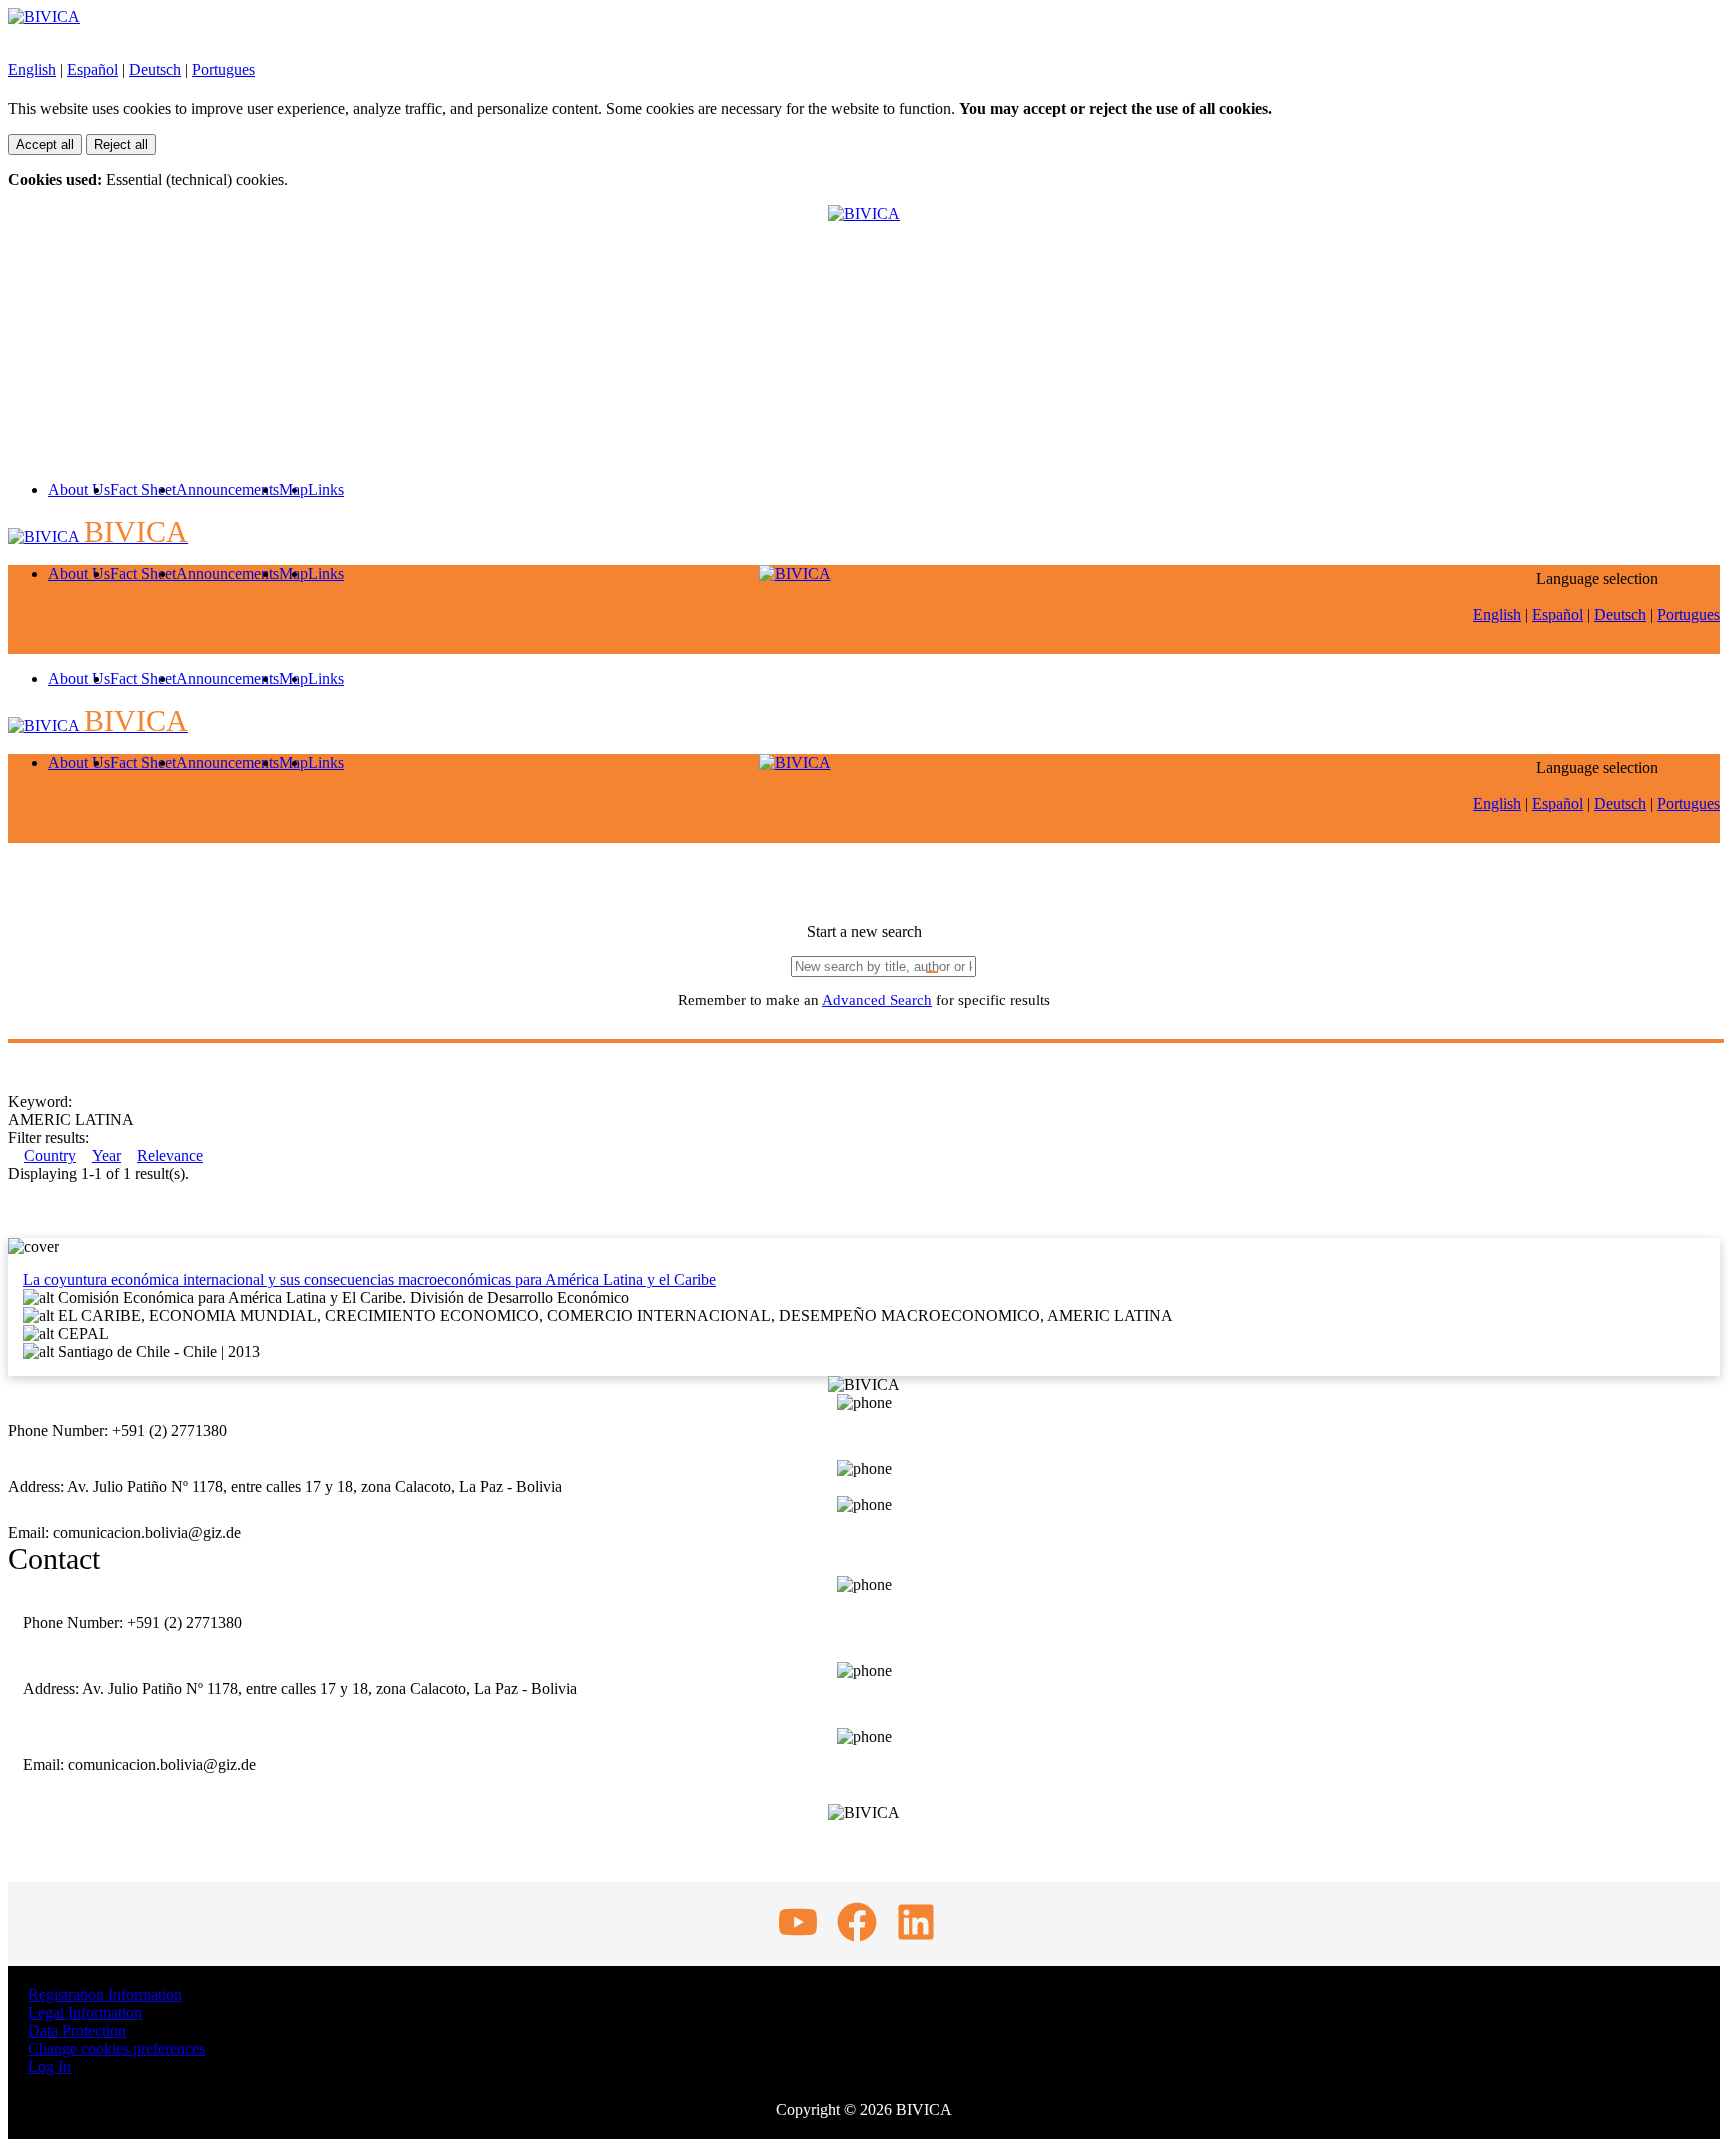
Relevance (170, 1155)
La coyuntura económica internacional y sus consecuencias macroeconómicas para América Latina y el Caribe (369, 1279)
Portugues (223, 69)
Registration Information (105, 1994)
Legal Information (85, 2012)
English (32, 69)
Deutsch (155, 69)
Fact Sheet (143, 489)
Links (326, 489)
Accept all (45, 144)
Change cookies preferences (116, 2048)
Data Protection (77, 2030)
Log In (49, 2066)
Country (50, 1155)
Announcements (227, 489)
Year (106, 1155)
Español (92, 69)
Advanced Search (877, 1000)
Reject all (121, 144)
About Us (79, 489)
